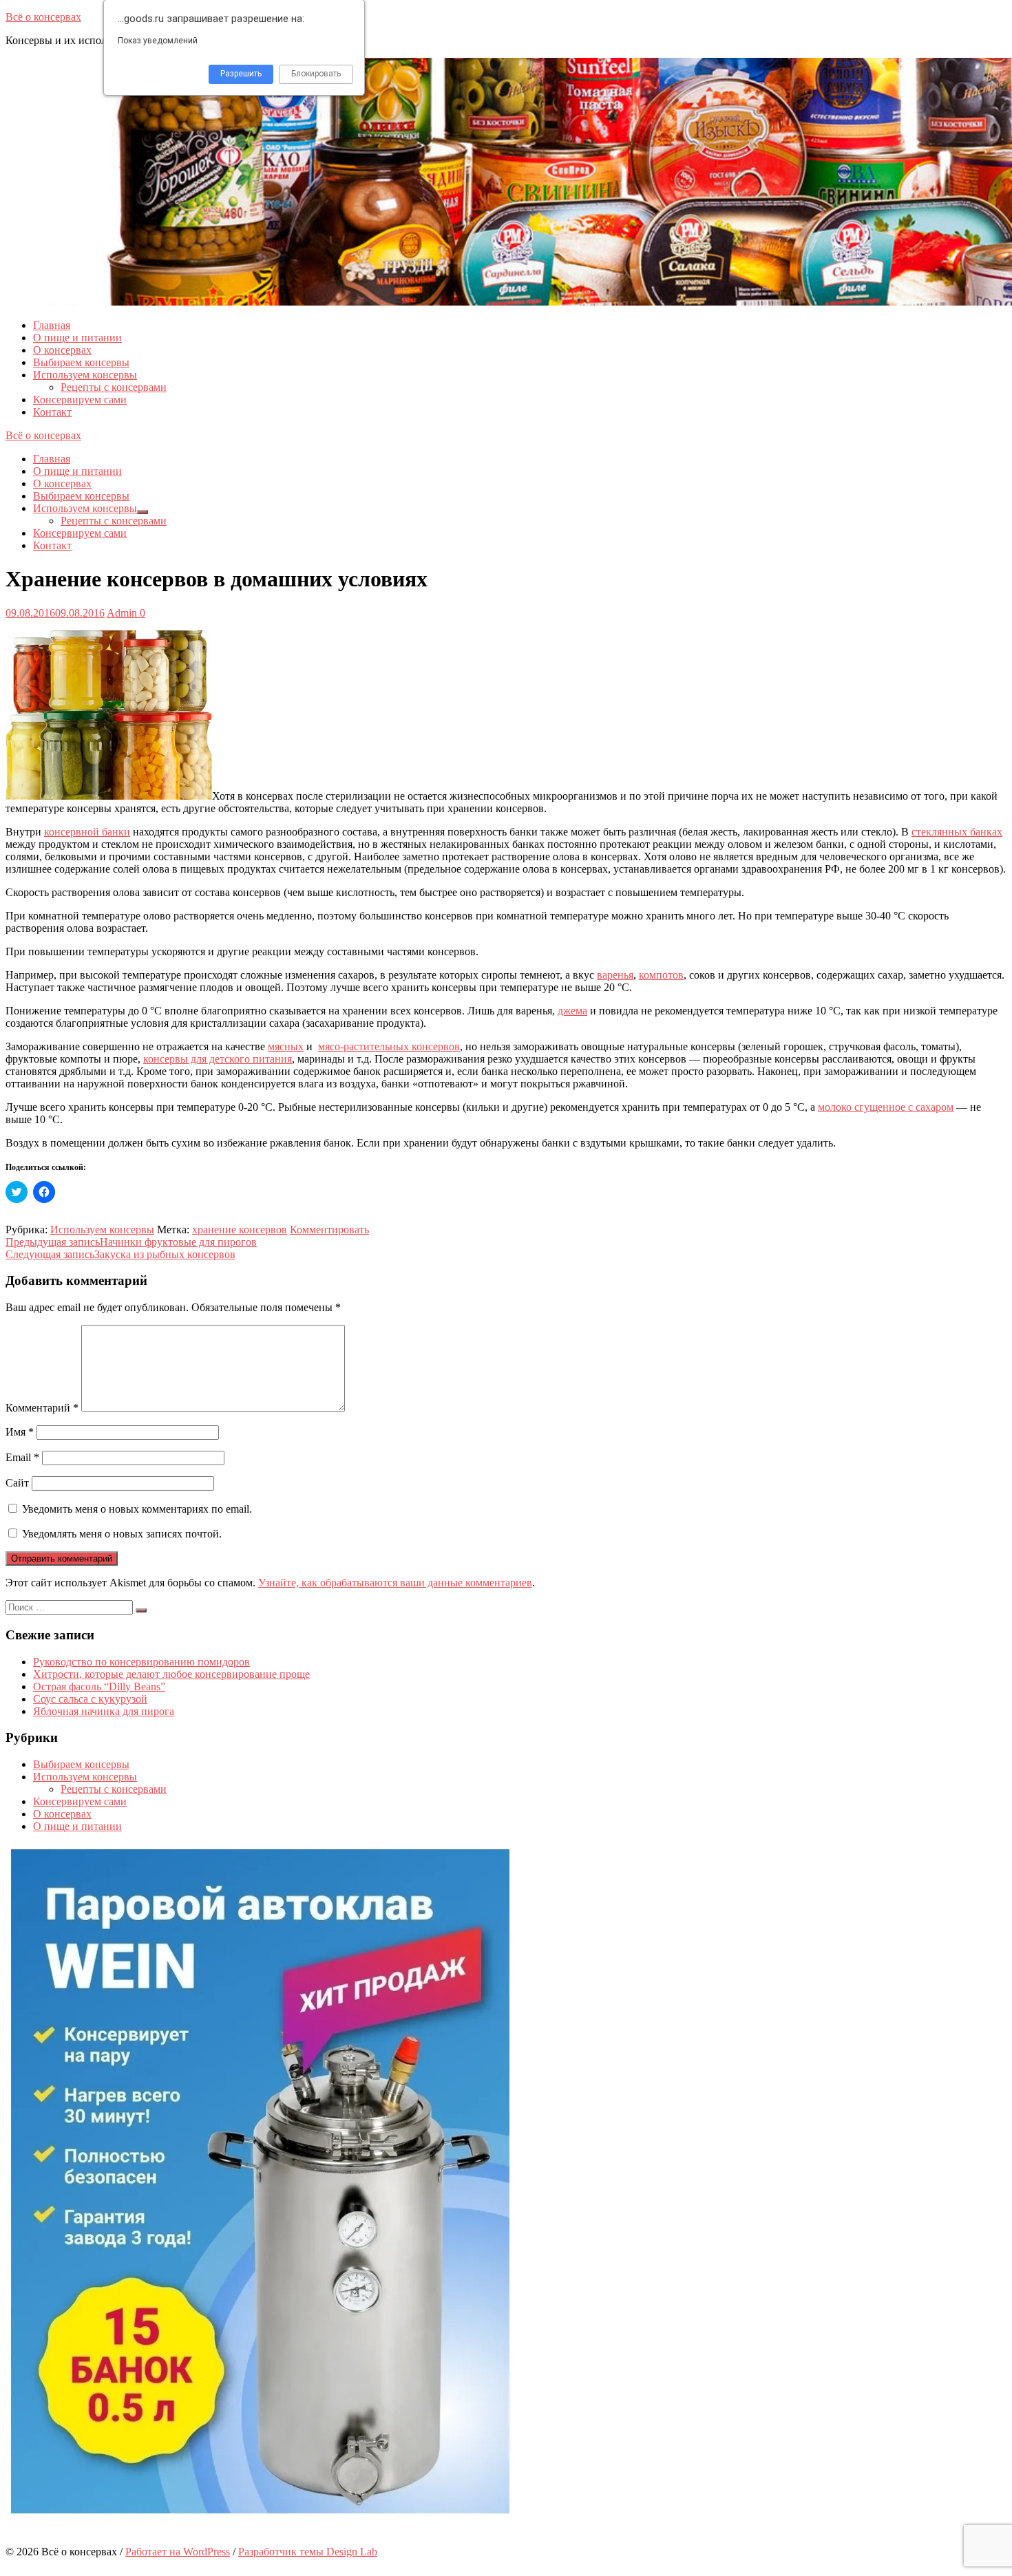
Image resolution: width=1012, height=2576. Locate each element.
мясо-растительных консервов (389, 1046)
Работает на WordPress (178, 2552)
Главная (52, 325)
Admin (122, 613)
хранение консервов (240, 1230)
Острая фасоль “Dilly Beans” (99, 1686)
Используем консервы (85, 375)
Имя (20, 1432)
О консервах (62, 350)
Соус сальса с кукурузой (90, 1699)
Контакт (52, 412)
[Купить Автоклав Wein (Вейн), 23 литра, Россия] (260, 2515)
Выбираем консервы (81, 362)
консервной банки (87, 832)
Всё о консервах (43, 17)
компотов (661, 975)
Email (22, 1457)
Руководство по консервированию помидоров (141, 1662)
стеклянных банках (957, 832)
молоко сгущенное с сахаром (886, 1107)
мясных (286, 1046)
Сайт (17, 1483)
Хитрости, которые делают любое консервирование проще (171, 1674)
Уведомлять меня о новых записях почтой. (122, 1534)
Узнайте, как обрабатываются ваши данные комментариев (395, 1583)
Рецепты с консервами (114, 387)
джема (572, 1011)
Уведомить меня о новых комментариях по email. (137, 1509)
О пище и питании (77, 338)
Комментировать (329, 1230)
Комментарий (42, 1408)
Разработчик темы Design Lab (308, 2552)
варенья (615, 975)
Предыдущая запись (131, 1242)
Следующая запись (120, 1254)
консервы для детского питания (218, 1059)
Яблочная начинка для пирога (104, 1711)
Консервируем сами (80, 400)
